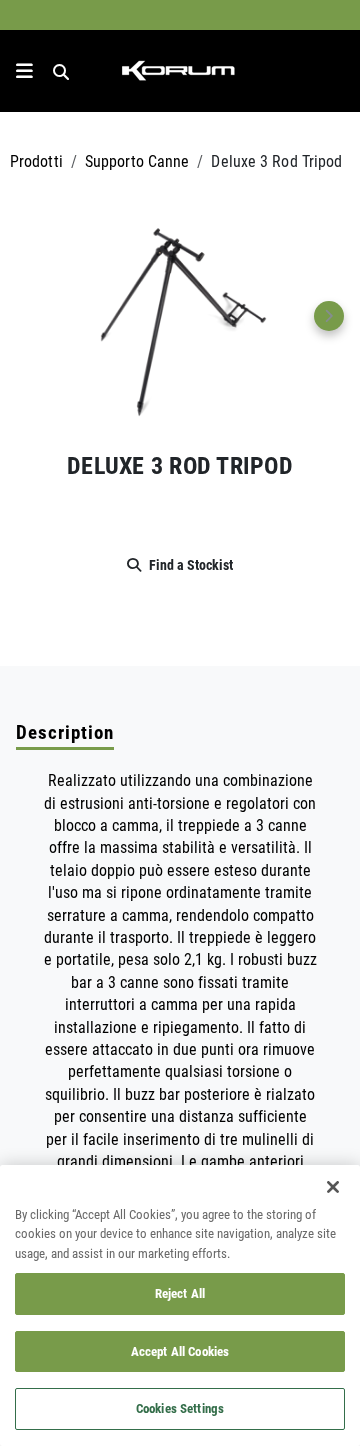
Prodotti (36, 160)
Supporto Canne (137, 160)
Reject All (180, 1293)
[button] (180, 316)
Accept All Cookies (180, 1351)
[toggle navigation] (24, 71)
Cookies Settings (180, 1408)
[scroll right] (329, 316)
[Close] (333, 1187)
